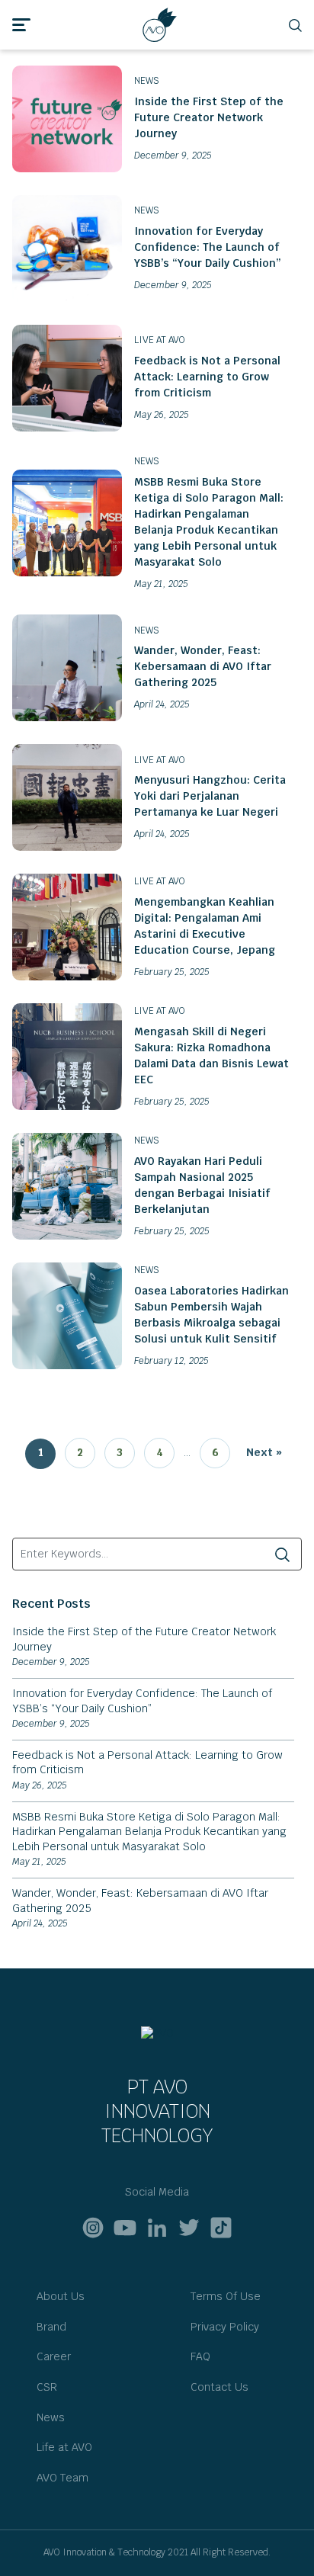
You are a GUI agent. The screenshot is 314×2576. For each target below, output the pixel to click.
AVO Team (62, 2478)
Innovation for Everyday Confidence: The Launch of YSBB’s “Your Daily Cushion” (208, 247)
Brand (51, 2327)
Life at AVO (64, 2447)
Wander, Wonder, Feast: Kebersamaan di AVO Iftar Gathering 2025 (203, 666)
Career (54, 2356)
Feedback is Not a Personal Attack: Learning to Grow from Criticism (207, 377)
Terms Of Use (226, 2296)
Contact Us (219, 2387)
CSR (47, 2387)
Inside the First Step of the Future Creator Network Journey (209, 117)
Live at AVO (160, 340)
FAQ (200, 2356)
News (147, 81)
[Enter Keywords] (282, 1554)
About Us (61, 2296)
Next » (264, 1452)
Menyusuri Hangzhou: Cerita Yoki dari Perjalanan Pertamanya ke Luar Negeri (210, 796)
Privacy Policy (225, 2327)
